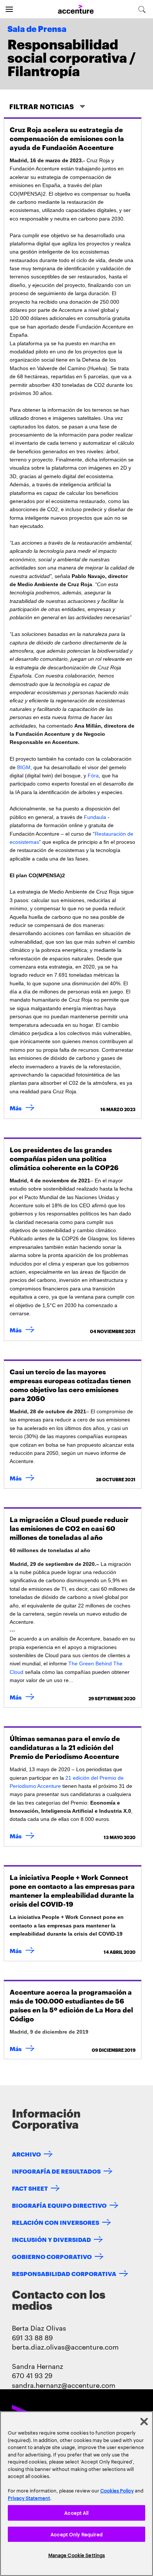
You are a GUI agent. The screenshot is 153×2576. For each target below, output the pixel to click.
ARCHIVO (26, 2154)
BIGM (24, 767)
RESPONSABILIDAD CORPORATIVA (64, 2273)
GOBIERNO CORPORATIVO (52, 2256)
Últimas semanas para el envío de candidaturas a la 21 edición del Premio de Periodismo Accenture (65, 1747)
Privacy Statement (29, 2498)
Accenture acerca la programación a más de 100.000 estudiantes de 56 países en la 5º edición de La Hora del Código (71, 2005)
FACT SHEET (30, 2188)
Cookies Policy (117, 2490)
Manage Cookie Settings (77, 2555)
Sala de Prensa (37, 29)
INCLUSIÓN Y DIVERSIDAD (51, 2239)
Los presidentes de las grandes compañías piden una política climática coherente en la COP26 (64, 1158)
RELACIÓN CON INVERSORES (56, 2222)
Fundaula (95, 817)
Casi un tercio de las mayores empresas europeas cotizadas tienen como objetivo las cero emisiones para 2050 (70, 1385)
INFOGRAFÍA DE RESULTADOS (56, 2171)
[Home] (76, 9)
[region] (76, 2494)
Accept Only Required (76, 2534)
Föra (93, 776)
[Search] (142, 9)
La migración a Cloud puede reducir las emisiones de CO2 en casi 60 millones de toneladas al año (69, 1528)
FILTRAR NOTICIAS (42, 106)
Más (24, 1108)
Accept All (76, 2513)
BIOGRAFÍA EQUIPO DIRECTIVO (59, 2205)
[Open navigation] (9, 9)
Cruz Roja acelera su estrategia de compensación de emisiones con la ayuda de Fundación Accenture (67, 138)
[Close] (144, 2422)
